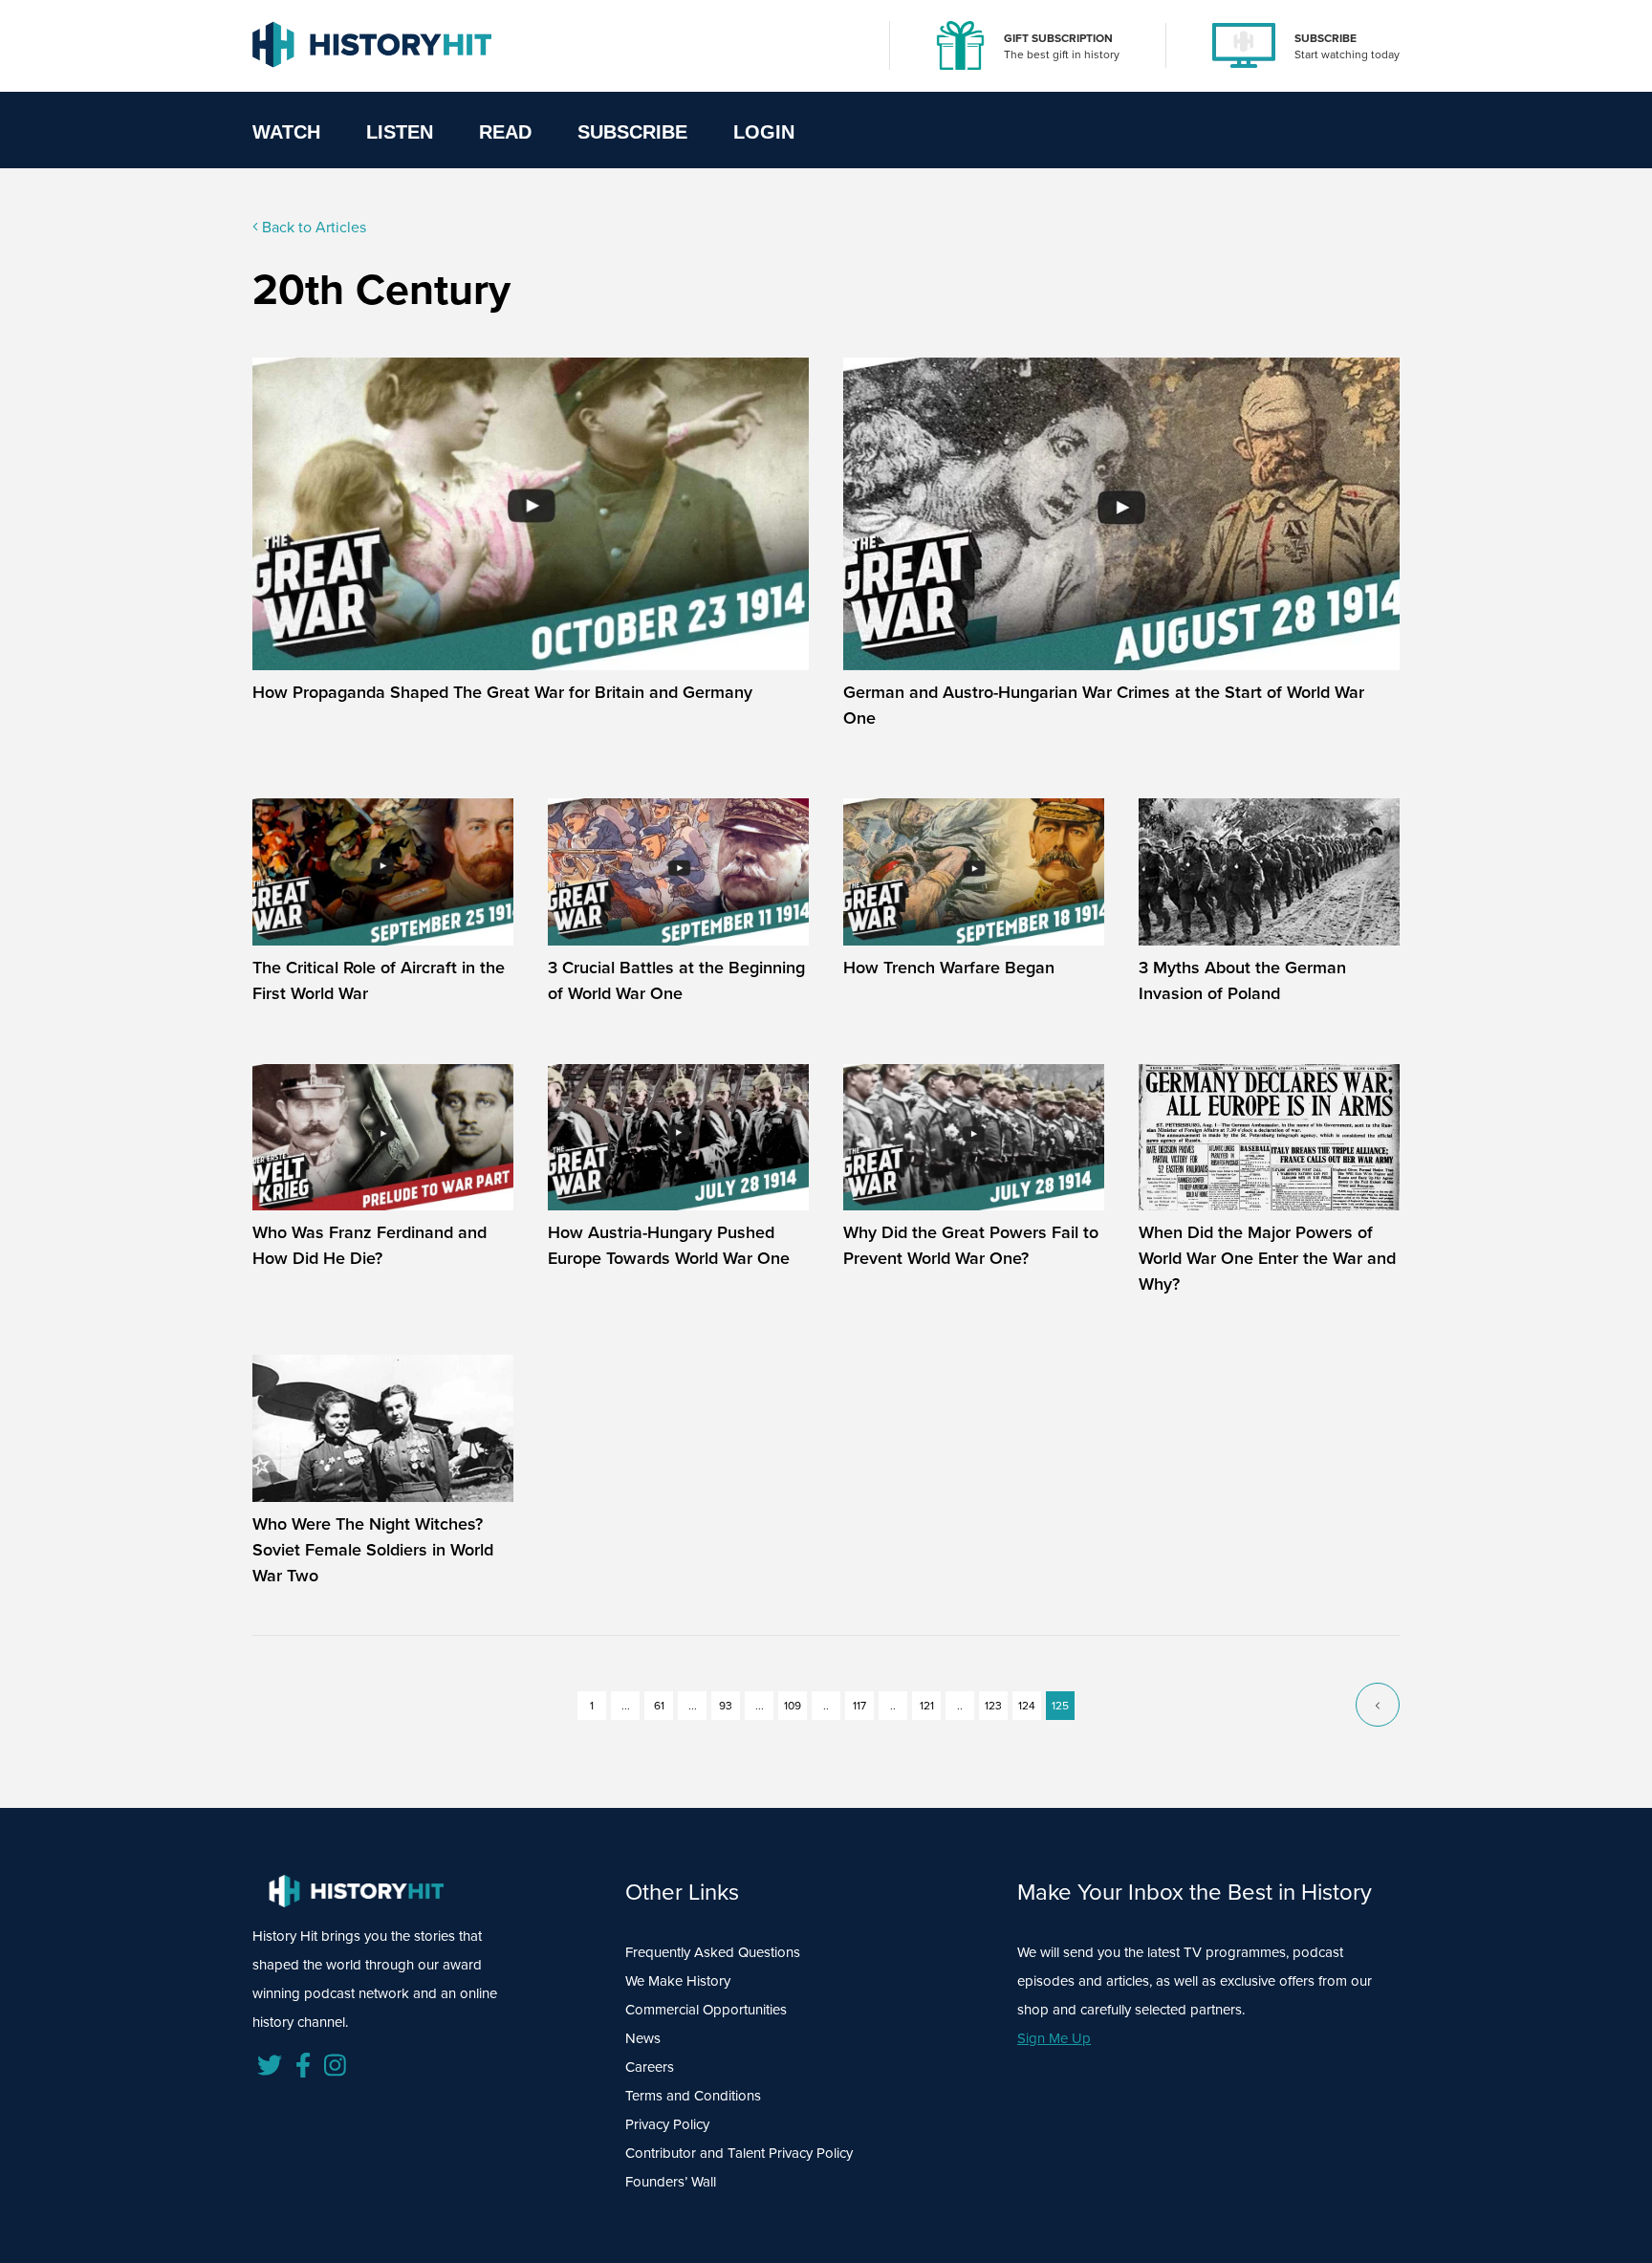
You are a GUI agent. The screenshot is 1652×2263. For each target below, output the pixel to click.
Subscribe (632, 132)
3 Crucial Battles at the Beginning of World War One (676, 980)
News (643, 2038)
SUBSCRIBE (1326, 38)
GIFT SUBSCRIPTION (1058, 38)
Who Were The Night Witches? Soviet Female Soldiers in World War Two (373, 1550)
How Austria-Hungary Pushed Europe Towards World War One (669, 1245)
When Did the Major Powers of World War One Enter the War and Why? (1267, 1258)
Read (505, 132)
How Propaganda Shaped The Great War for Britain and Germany (502, 692)
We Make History (678, 1981)
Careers (650, 2067)
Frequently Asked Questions (713, 1952)
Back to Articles (312, 227)
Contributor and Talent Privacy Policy (739, 2153)
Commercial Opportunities (706, 2010)
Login (764, 132)
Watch (286, 132)
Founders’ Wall (671, 2182)
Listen (400, 132)
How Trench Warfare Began (949, 968)
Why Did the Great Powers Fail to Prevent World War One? (971, 1245)
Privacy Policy (667, 2124)
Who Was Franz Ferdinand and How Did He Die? (370, 1245)
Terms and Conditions (693, 2096)
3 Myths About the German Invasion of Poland (1242, 980)
